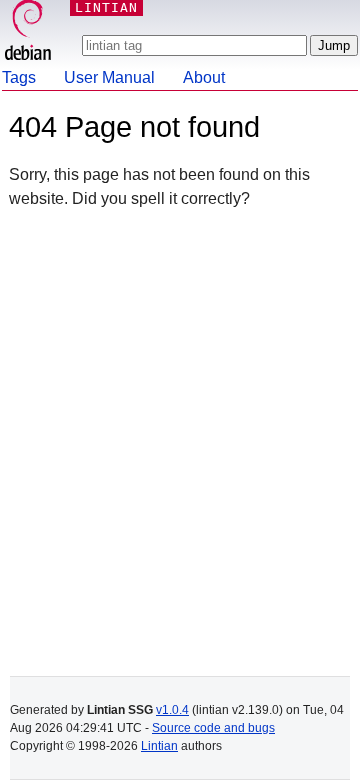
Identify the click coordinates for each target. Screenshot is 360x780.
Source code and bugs (213, 728)
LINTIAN (106, 7)
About (204, 77)
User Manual (109, 77)
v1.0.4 (172, 710)
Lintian (159, 746)
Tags (19, 77)
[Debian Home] (28, 32)
